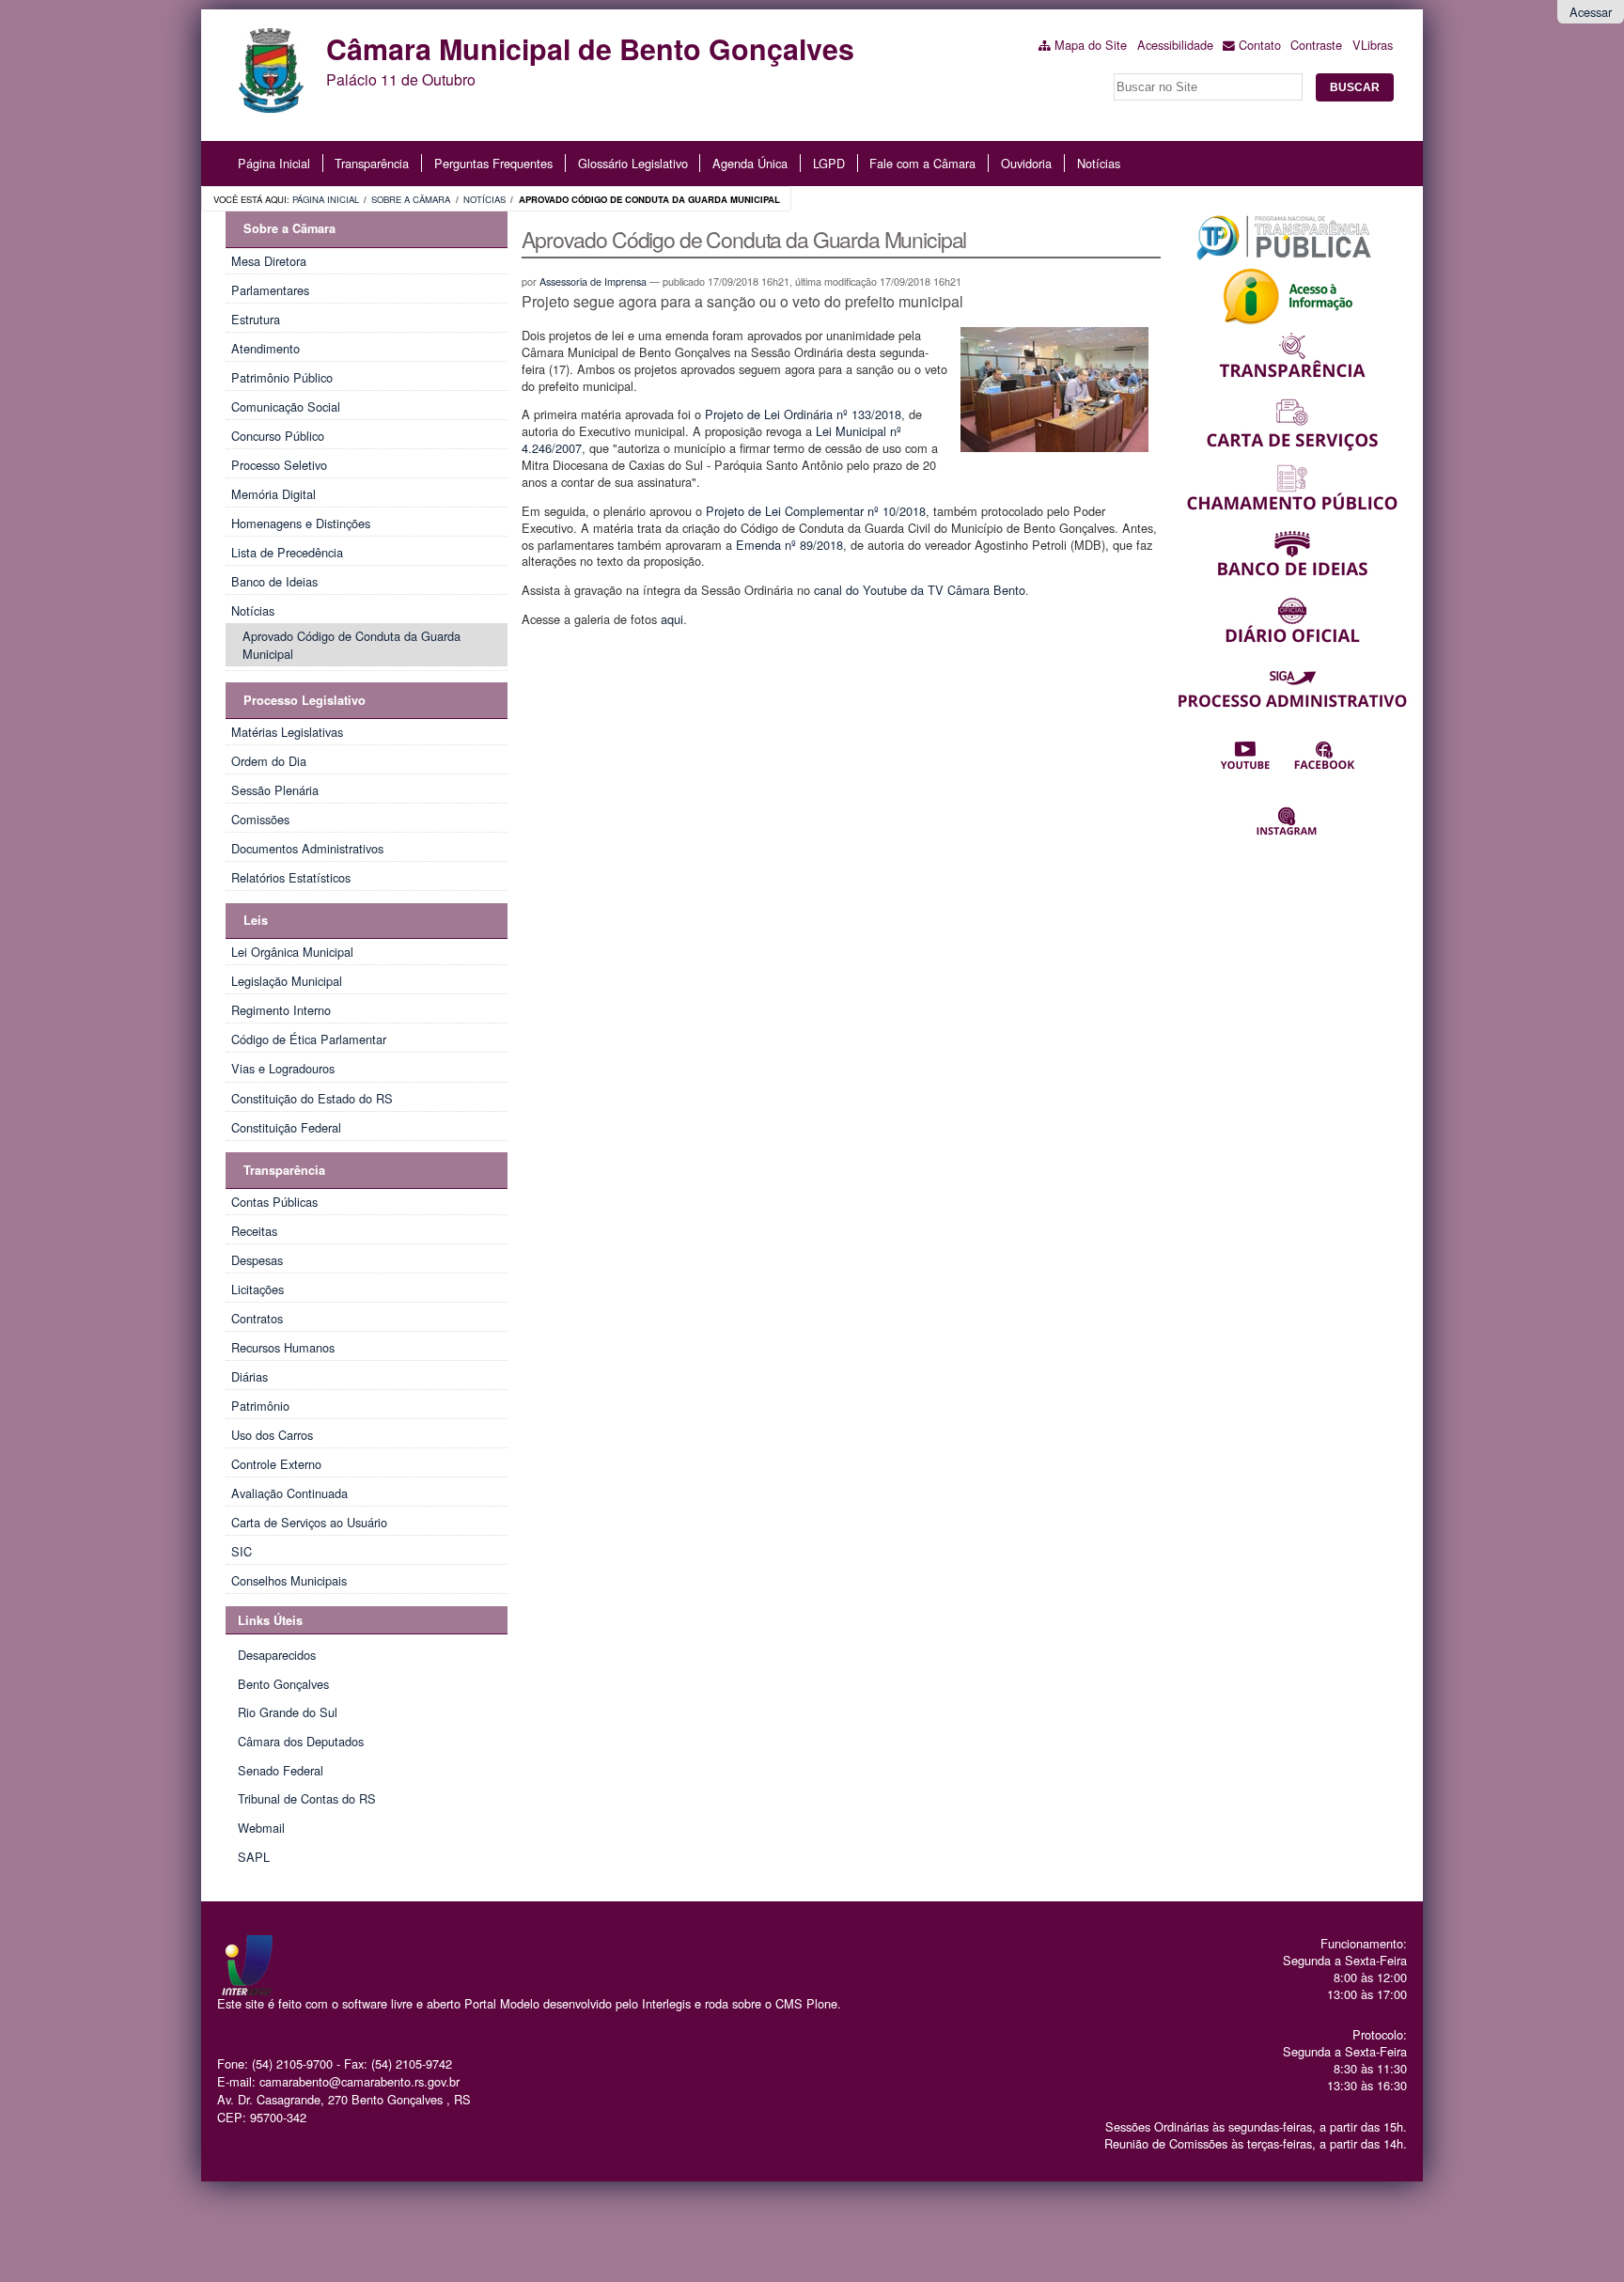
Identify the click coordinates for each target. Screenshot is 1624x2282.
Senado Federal (281, 1770)
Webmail (261, 1828)
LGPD (829, 163)
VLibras (1373, 45)
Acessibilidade (1175, 45)
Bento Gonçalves (283, 1684)
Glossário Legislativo (633, 163)
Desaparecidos (277, 1655)
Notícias (1099, 163)
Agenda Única (750, 163)
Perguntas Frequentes (493, 163)
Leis (256, 920)
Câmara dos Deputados (301, 1741)
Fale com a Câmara (922, 163)
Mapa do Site (1091, 45)
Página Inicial (274, 163)
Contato (1260, 45)
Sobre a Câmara (411, 199)
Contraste (1316, 45)
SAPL (254, 1857)
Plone (822, 2003)
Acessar (1591, 12)
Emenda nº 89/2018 (789, 545)
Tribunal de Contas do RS (307, 1798)
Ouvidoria (1026, 163)
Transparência (372, 163)
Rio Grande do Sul (288, 1712)
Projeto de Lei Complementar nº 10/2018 (816, 511)
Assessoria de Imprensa (593, 281)
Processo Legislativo (304, 700)
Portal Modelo (502, 2003)
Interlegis (666, 2003)
